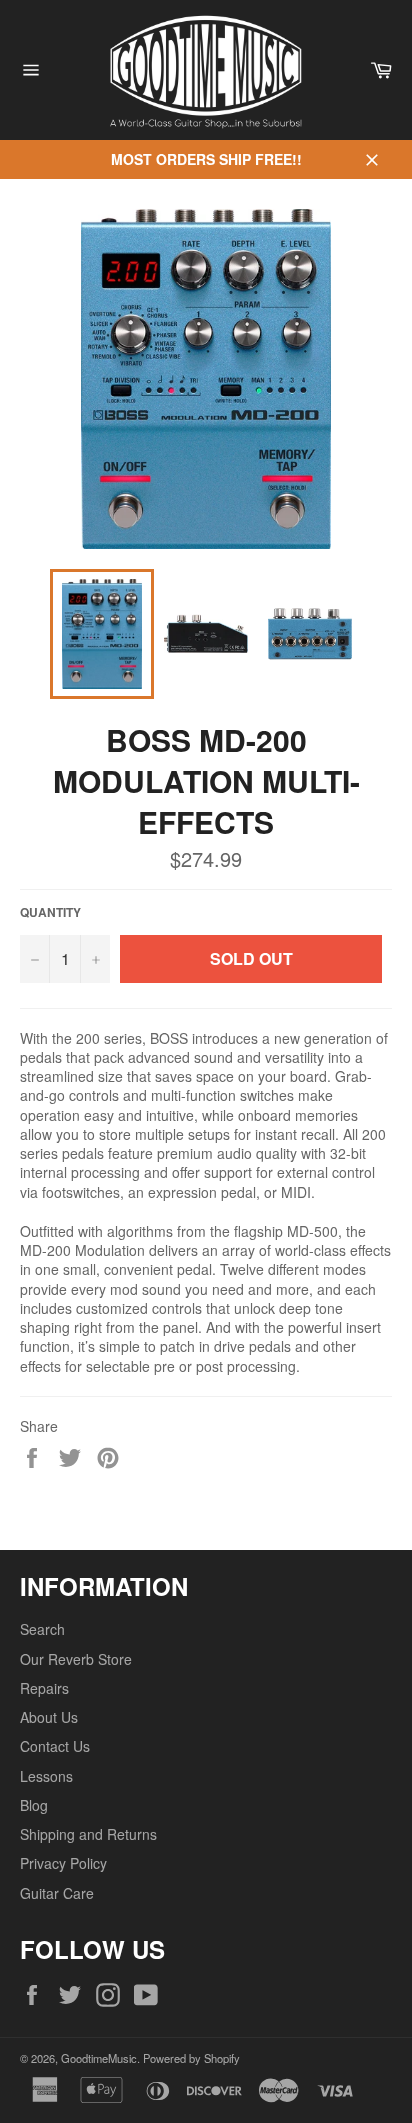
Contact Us (55, 1746)
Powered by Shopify (191, 2058)
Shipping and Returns (88, 1834)
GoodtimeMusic (99, 2058)
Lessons (46, 1776)
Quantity (50, 913)
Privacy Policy (63, 1863)
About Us (49, 1717)
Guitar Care (57, 1893)
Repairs (44, 1688)
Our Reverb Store (76, 1659)
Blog (34, 1805)
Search (42, 1629)
